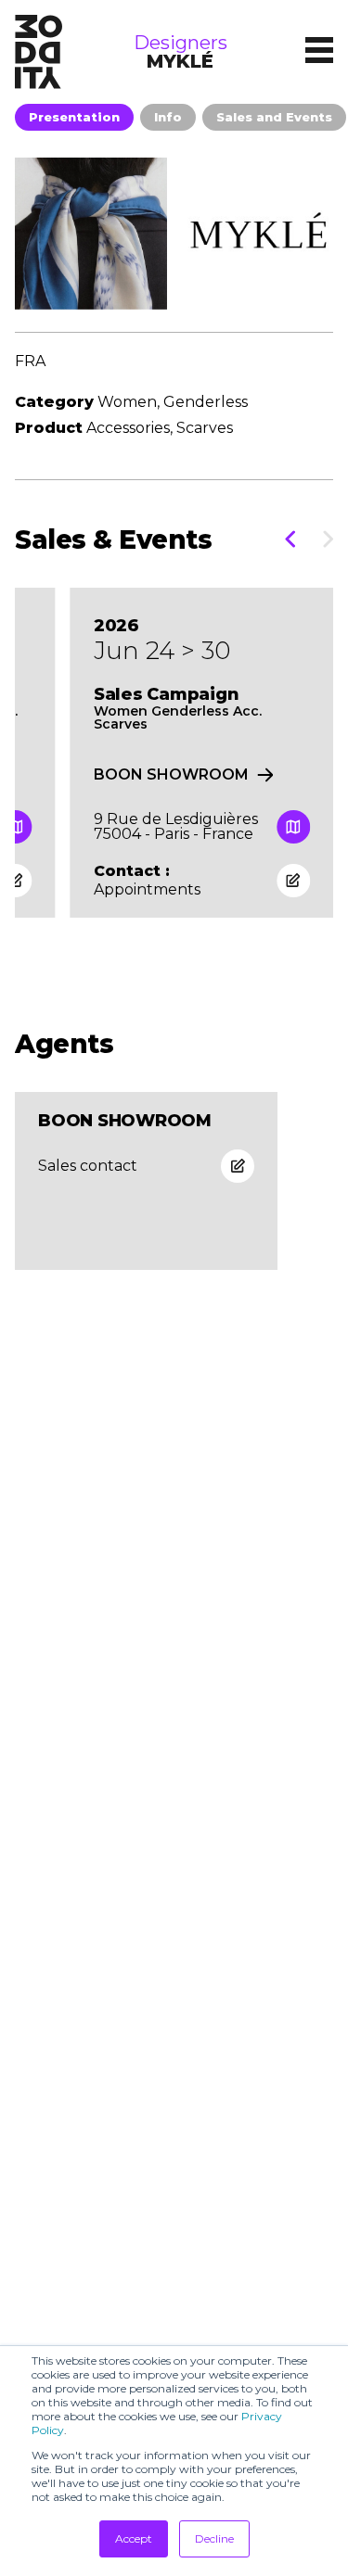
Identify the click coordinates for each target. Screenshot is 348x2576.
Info (168, 117)
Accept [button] (134, 2538)
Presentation (74, 117)
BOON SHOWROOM (171, 775)
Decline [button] (214, 2538)
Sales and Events (274, 117)
